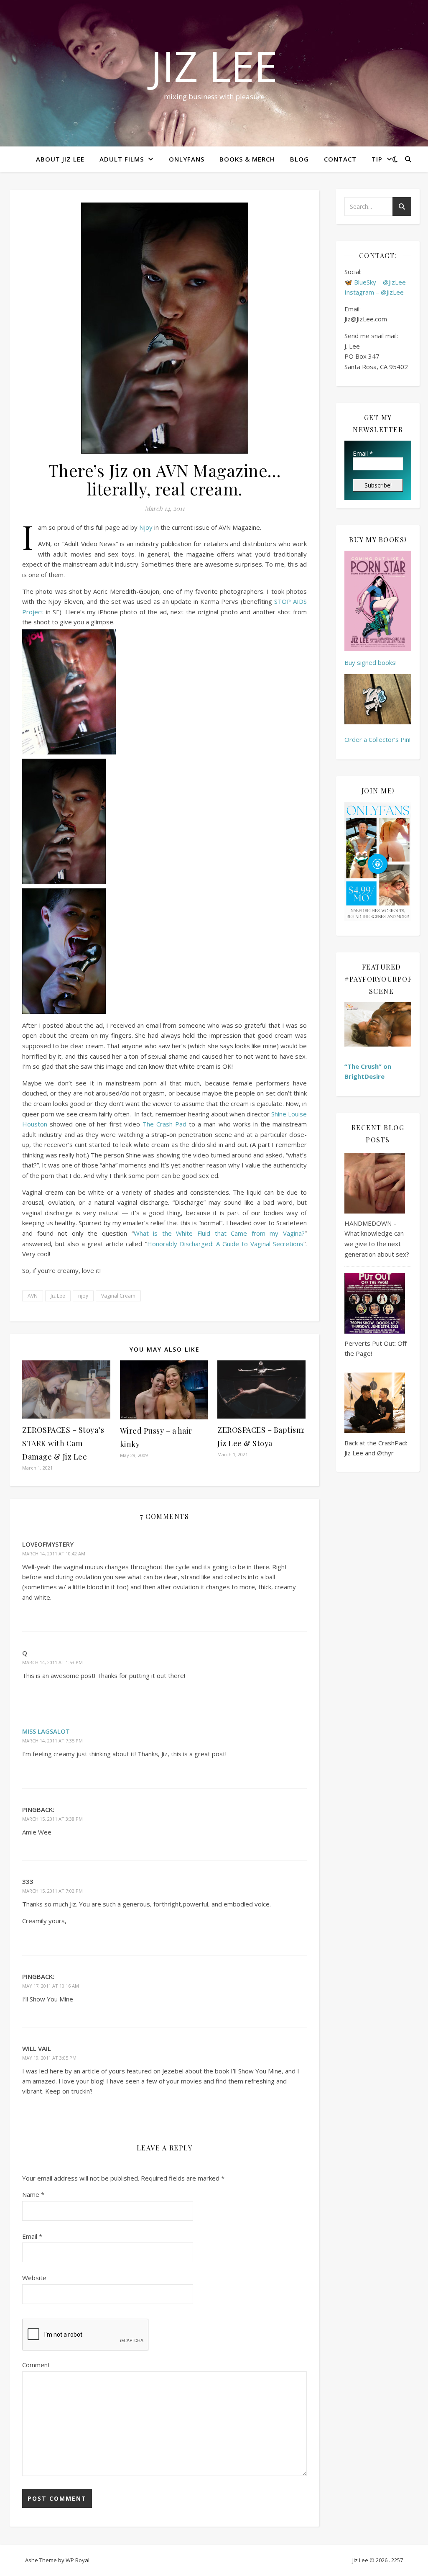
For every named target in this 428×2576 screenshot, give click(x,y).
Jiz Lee (214, 66)
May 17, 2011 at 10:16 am (51, 1986)
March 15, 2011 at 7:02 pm (52, 1891)
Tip (377, 159)
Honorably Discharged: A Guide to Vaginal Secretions (225, 1244)
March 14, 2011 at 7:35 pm (52, 1741)
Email (32, 2236)
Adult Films (122, 159)
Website (34, 2278)
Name (33, 2194)
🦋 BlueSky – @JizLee (375, 282)
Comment (36, 2365)
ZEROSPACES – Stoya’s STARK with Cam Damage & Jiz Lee (63, 1443)
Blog (299, 159)
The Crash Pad (164, 1124)
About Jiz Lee (60, 159)
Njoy (146, 527)
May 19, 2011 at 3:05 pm (49, 2058)
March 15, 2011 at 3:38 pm (52, 1819)
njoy (83, 1296)
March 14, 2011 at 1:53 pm (52, 1662)
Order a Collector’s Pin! (377, 739)
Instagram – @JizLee (374, 292)
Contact (340, 159)
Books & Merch (247, 159)
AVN (33, 1296)
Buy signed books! (371, 662)
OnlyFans (187, 159)
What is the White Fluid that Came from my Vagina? (219, 1233)
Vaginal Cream (118, 1296)
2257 (397, 2560)
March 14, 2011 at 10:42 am (54, 1554)
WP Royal (78, 2560)
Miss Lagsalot (46, 1731)
